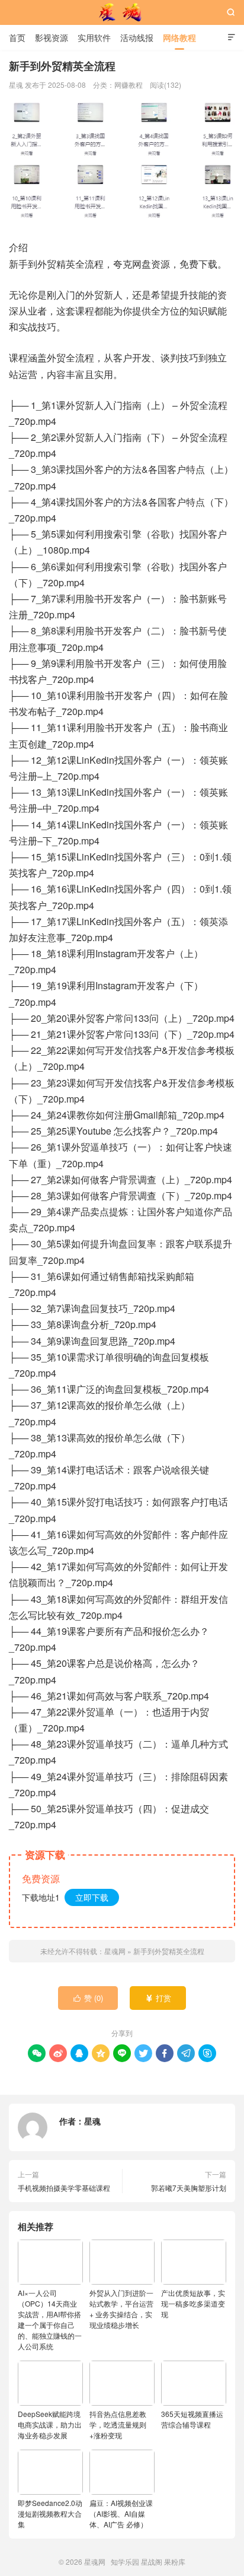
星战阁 (152, 2561)
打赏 (158, 1998)
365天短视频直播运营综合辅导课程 (192, 2419)
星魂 (92, 2121)
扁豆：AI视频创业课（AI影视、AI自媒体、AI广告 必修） (121, 2513)
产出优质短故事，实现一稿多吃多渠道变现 (193, 2303)
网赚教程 (129, 85)
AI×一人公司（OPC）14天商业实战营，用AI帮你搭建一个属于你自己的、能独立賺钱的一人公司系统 (50, 2319)
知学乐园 (125, 2561)
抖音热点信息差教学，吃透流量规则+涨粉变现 (118, 2424)
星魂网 (122, 12)
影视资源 (52, 37)
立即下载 (92, 1897)
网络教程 (179, 37)
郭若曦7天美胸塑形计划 (189, 2188)
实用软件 (94, 37)
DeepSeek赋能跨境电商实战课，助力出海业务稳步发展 (50, 2424)
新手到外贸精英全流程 (169, 1951)
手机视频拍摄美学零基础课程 (64, 2188)
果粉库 (175, 2561)
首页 (17, 37)
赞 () (89, 1998)
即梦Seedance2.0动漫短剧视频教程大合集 (50, 2513)
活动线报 (137, 37)
